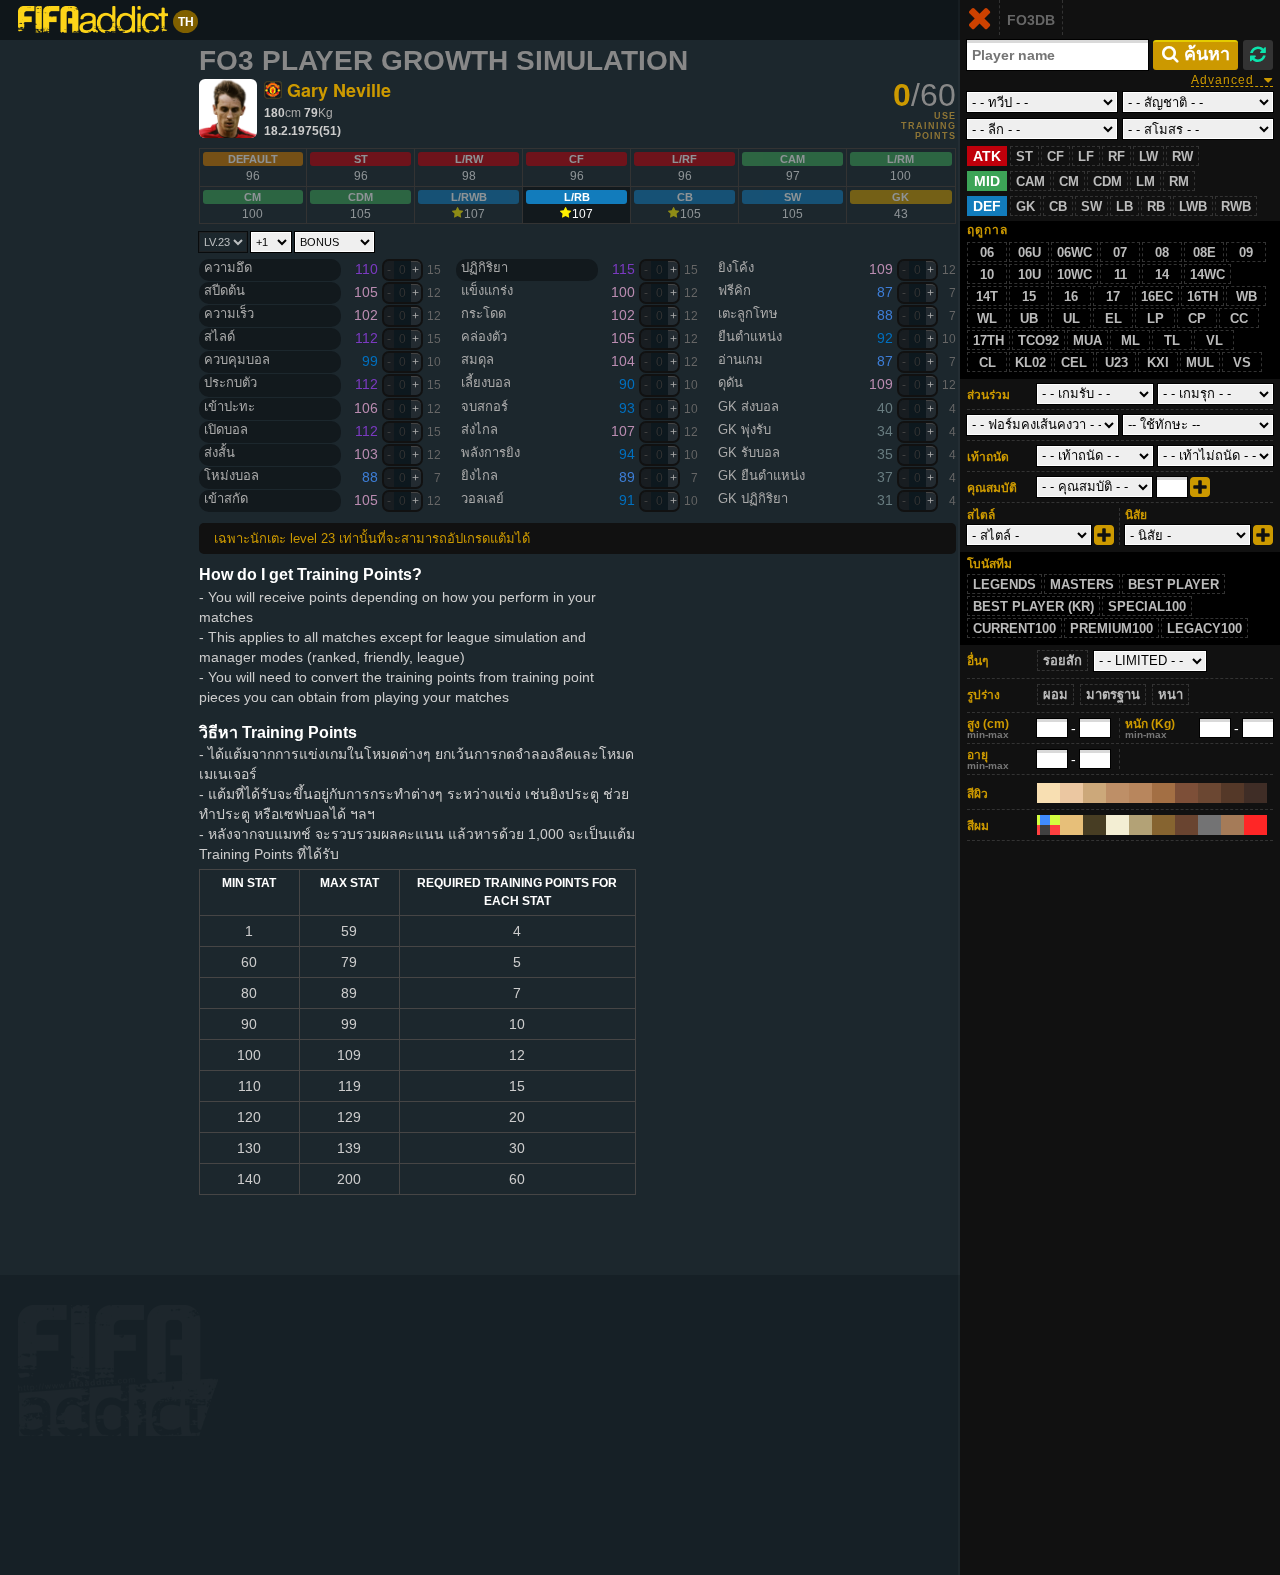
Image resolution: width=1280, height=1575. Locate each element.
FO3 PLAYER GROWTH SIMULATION (443, 60)
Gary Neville (339, 90)
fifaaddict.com (118, 1370)
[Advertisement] (105, 350)
